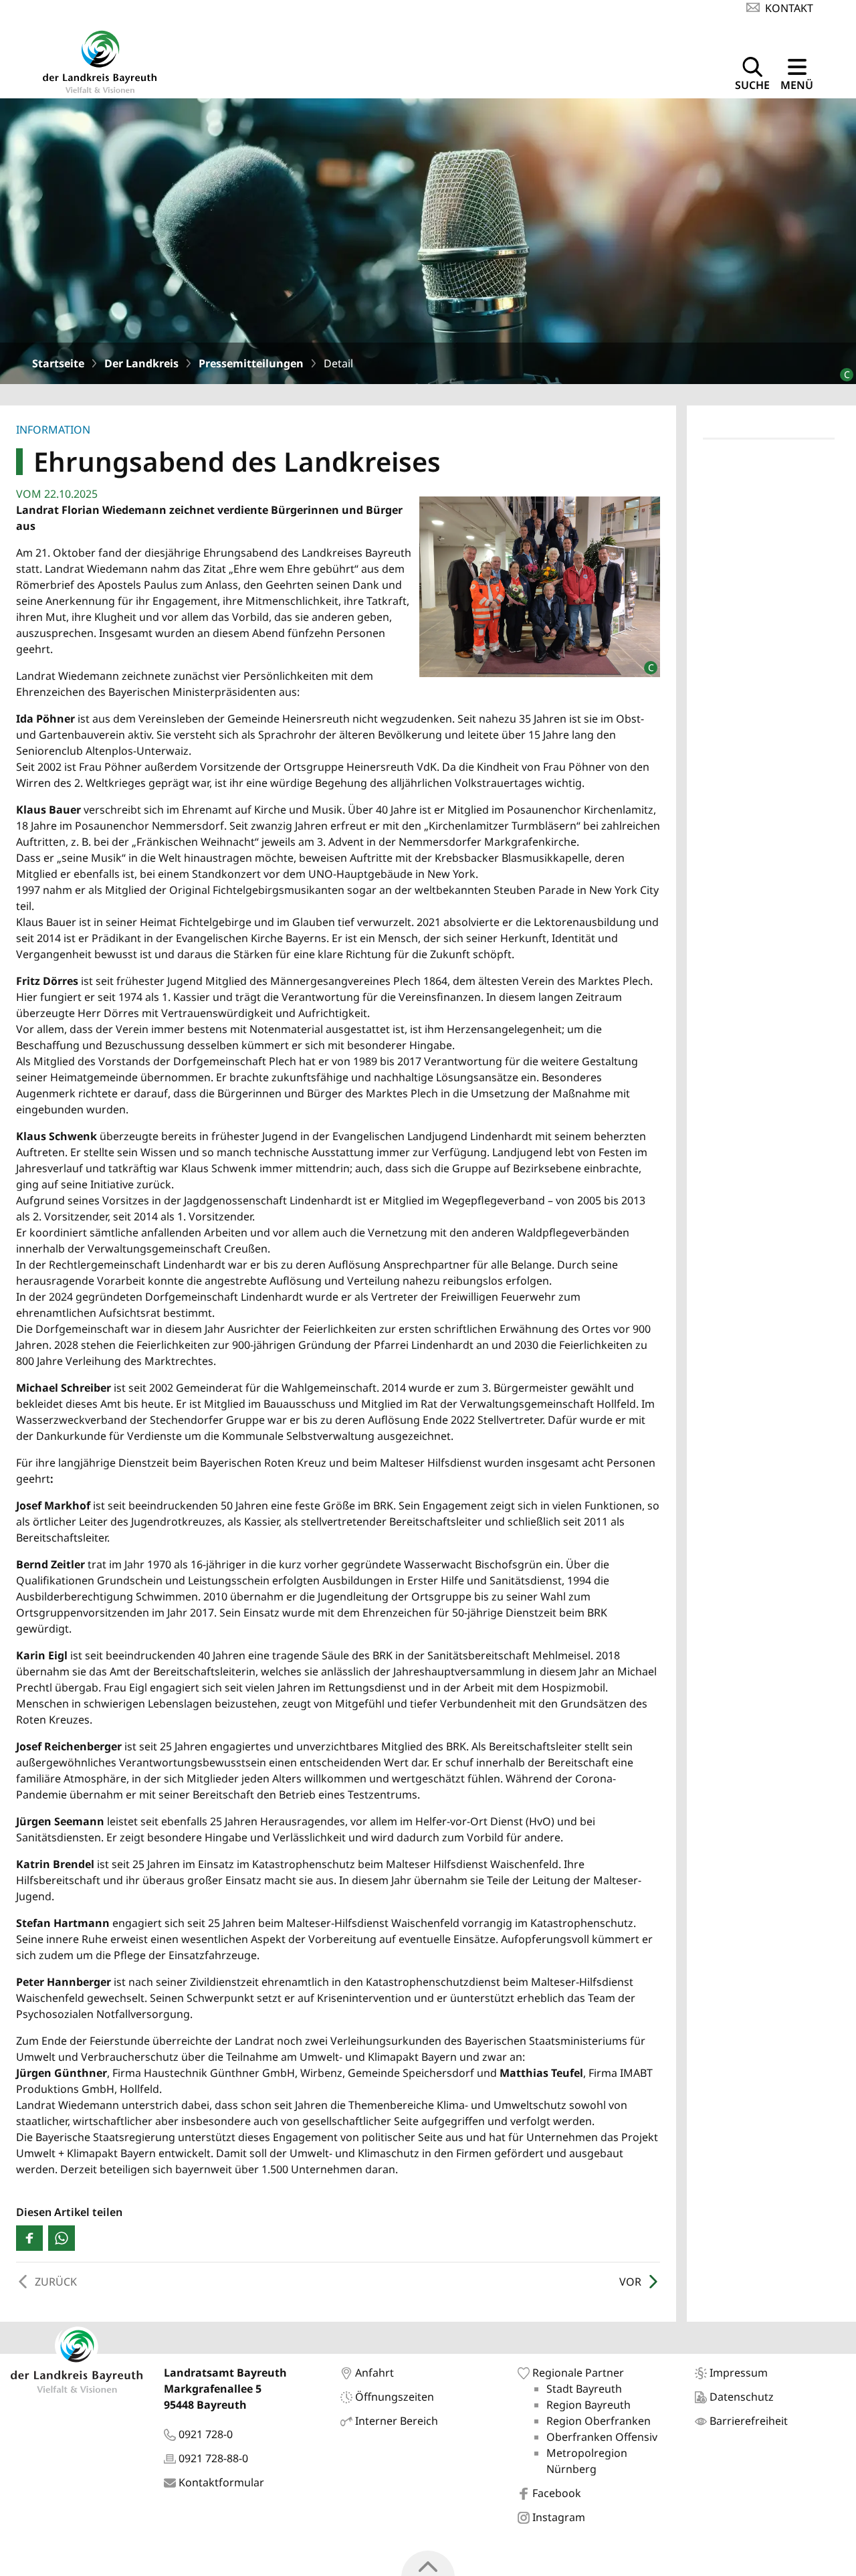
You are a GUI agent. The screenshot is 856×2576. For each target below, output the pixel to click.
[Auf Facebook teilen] (29, 2238)
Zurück (56, 2282)
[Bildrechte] (841, 369)
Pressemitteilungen (251, 363)
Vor (630, 2282)
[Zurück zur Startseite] (100, 60)
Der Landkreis (141, 363)
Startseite (58, 363)
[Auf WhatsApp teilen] (62, 2238)
